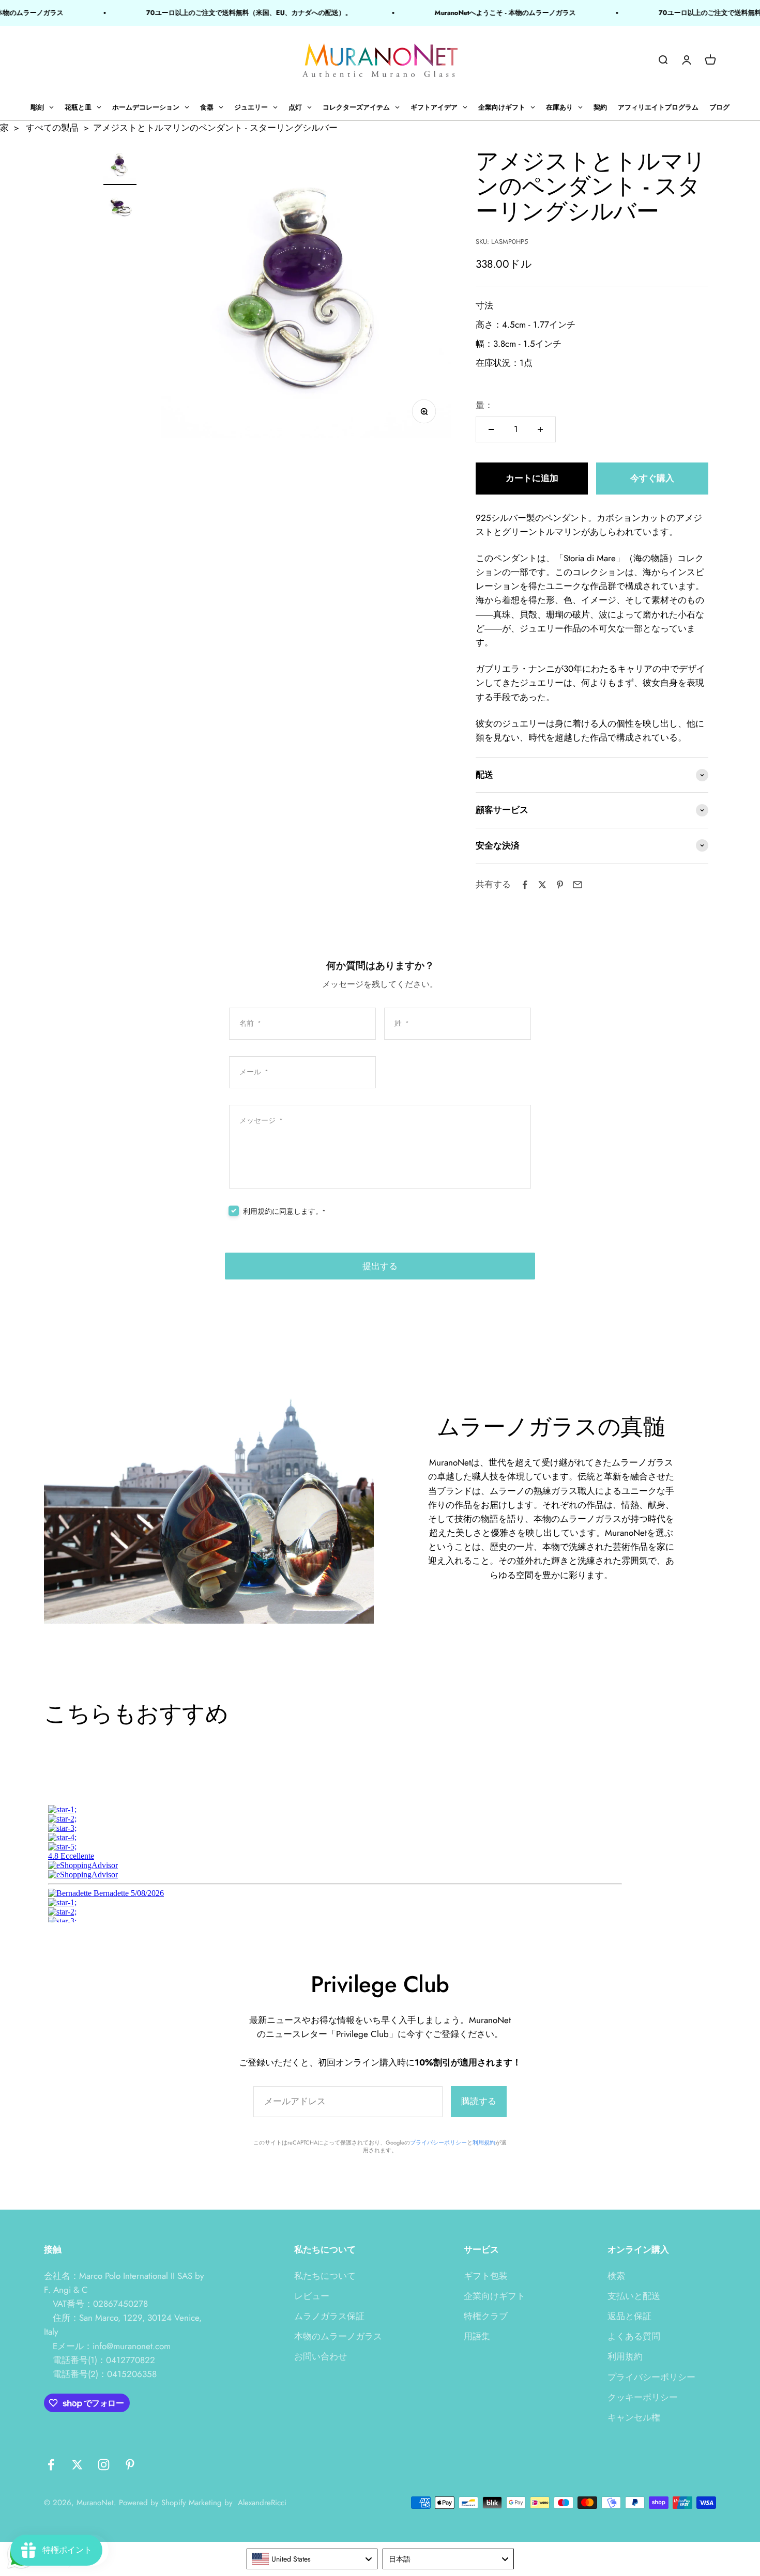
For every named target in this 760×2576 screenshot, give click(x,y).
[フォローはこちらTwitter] (77, 2465)
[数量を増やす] (540, 429)
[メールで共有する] (577, 885)
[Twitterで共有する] (542, 885)
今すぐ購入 (652, 478)
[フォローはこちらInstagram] (104, 2465)
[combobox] (312, 2559)
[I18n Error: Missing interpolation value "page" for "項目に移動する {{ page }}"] (120, 208)
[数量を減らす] (491, 429)
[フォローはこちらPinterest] (130, 2465)
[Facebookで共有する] (525, 885)
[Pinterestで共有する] (560, 885)
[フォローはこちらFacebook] (51, 2465)
